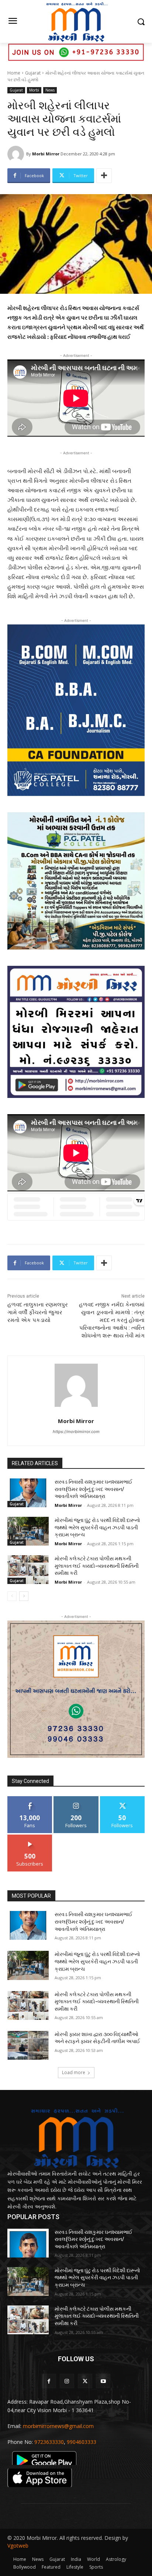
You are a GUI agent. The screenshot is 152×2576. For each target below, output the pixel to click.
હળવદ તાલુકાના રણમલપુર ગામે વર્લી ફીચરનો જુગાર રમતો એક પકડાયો (38, 1312)
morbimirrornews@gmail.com (58, 2426)
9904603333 (82, 2442)
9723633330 (49, 2442)
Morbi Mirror (46, 154)
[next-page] (24, 1596)
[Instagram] (67, 2381)
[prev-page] (12, 1596)
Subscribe (30, 1837)
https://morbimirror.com (76, 1432)
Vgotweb (18, 2546)
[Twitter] (85, 2381)
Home (14, 73)
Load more (74, 2072)
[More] (104, 176)
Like (30, 1799)
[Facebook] (49, 2381)
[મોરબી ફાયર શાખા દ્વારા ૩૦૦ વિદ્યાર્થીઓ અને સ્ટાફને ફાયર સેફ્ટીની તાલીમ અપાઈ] (28, 2045)
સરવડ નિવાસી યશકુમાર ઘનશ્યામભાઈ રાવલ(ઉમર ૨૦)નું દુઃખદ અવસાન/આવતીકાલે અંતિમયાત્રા (94, 1489)
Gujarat (33, 73)
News (50, 90)
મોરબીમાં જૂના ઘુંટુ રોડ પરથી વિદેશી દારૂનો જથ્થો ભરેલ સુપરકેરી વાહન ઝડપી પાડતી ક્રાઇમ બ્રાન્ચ (97, 1527)
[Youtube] (103, 2381)
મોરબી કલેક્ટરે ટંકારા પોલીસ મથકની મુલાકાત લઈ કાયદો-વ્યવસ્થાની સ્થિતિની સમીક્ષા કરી (97, 1566)
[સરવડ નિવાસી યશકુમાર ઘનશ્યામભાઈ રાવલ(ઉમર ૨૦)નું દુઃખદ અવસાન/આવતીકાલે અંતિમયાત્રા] (28, 1493)
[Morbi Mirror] (17, 154)
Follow (76, 1799)
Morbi (34, 90)
